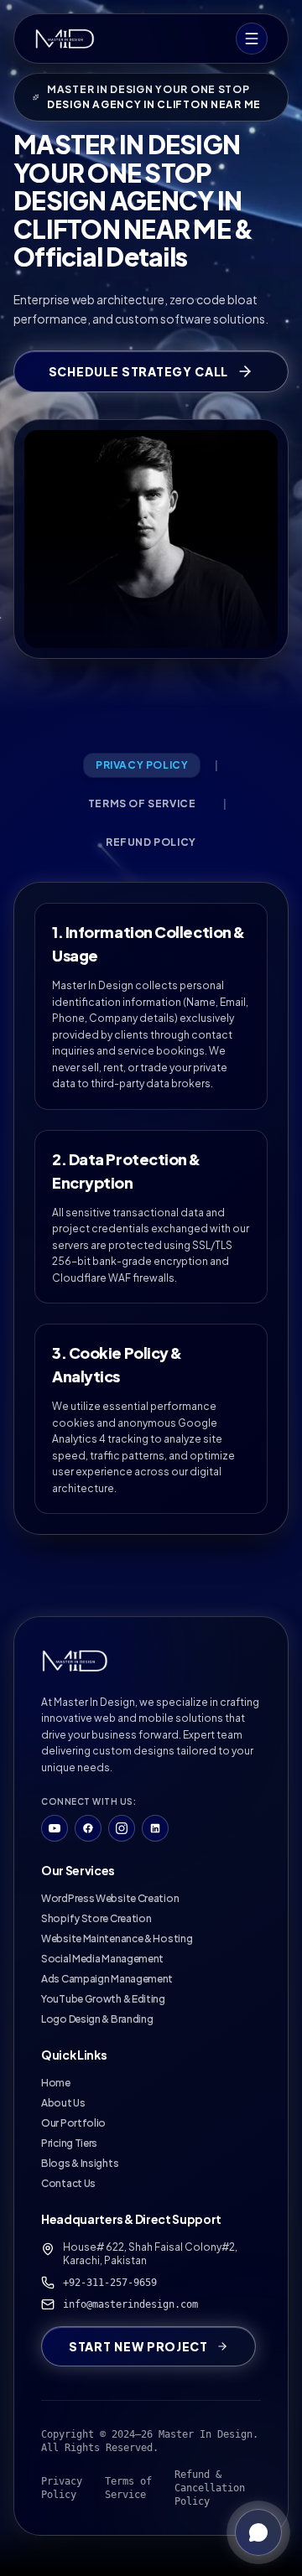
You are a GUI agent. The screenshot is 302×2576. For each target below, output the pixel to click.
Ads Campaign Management (107, 1979)
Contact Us (68, 2183)
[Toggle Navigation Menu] (252, 39)
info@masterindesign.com (130, 2304)
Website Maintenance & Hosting (117, 1938)
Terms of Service (128, 2488)
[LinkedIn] (155, 1828)
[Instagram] (122, 1828)
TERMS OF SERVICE (142, 803)
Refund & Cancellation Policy (210, 2488)
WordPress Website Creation (110, 1898)
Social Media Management (102, 1959)
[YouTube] (55, 1828)
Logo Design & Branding (97, 2019)
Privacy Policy (62, 2488)
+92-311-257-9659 (110, 2283)
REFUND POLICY (151, 842)
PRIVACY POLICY (142, 765)
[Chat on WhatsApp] (258, 2532)
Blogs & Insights (80, 2163)
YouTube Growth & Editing (103, 1999)
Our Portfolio (73, 2123)
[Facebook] (88, 1828)
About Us (63, 2103)
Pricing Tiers (69, 2143)
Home (56, 2083)
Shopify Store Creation (96, 1918)
